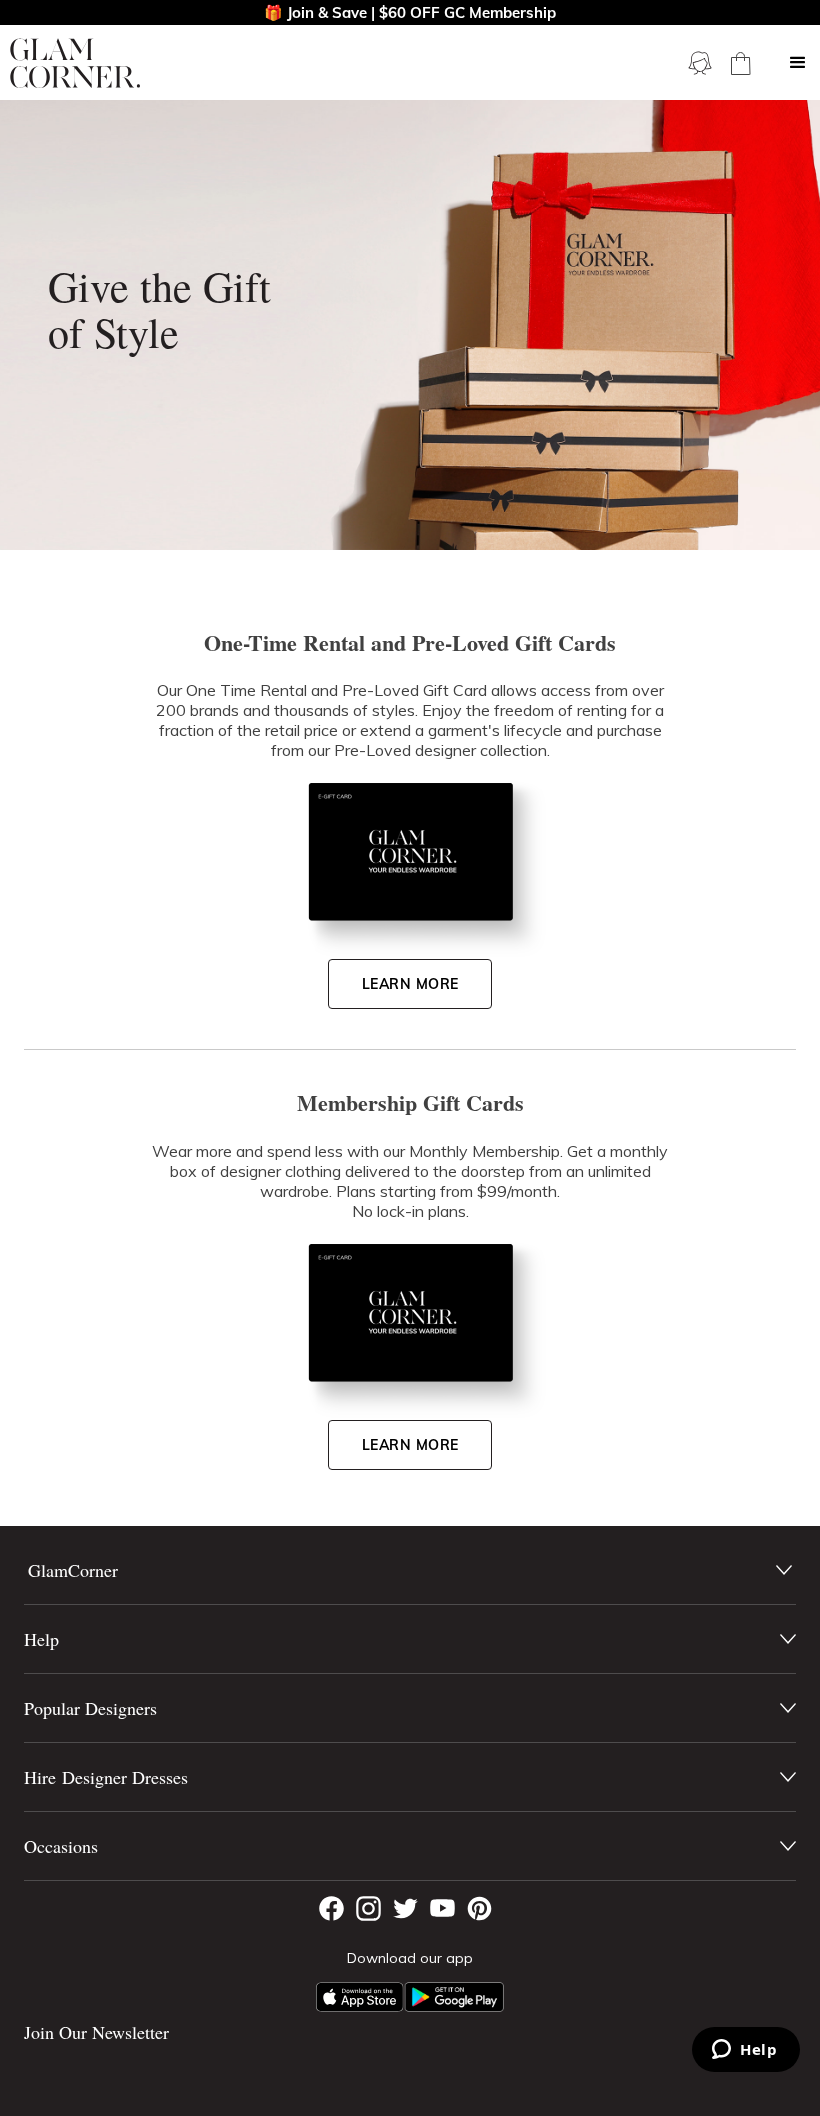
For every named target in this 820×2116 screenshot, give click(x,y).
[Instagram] (368, 1908)
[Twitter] (405, 1908)
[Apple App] (360, 1997)
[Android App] (454, 1997)
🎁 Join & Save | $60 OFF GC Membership (410, 12)
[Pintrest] (479, 1908)
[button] (798, 63)
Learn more (410, 984)
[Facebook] (331, 1908)
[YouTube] (442, 1908)
